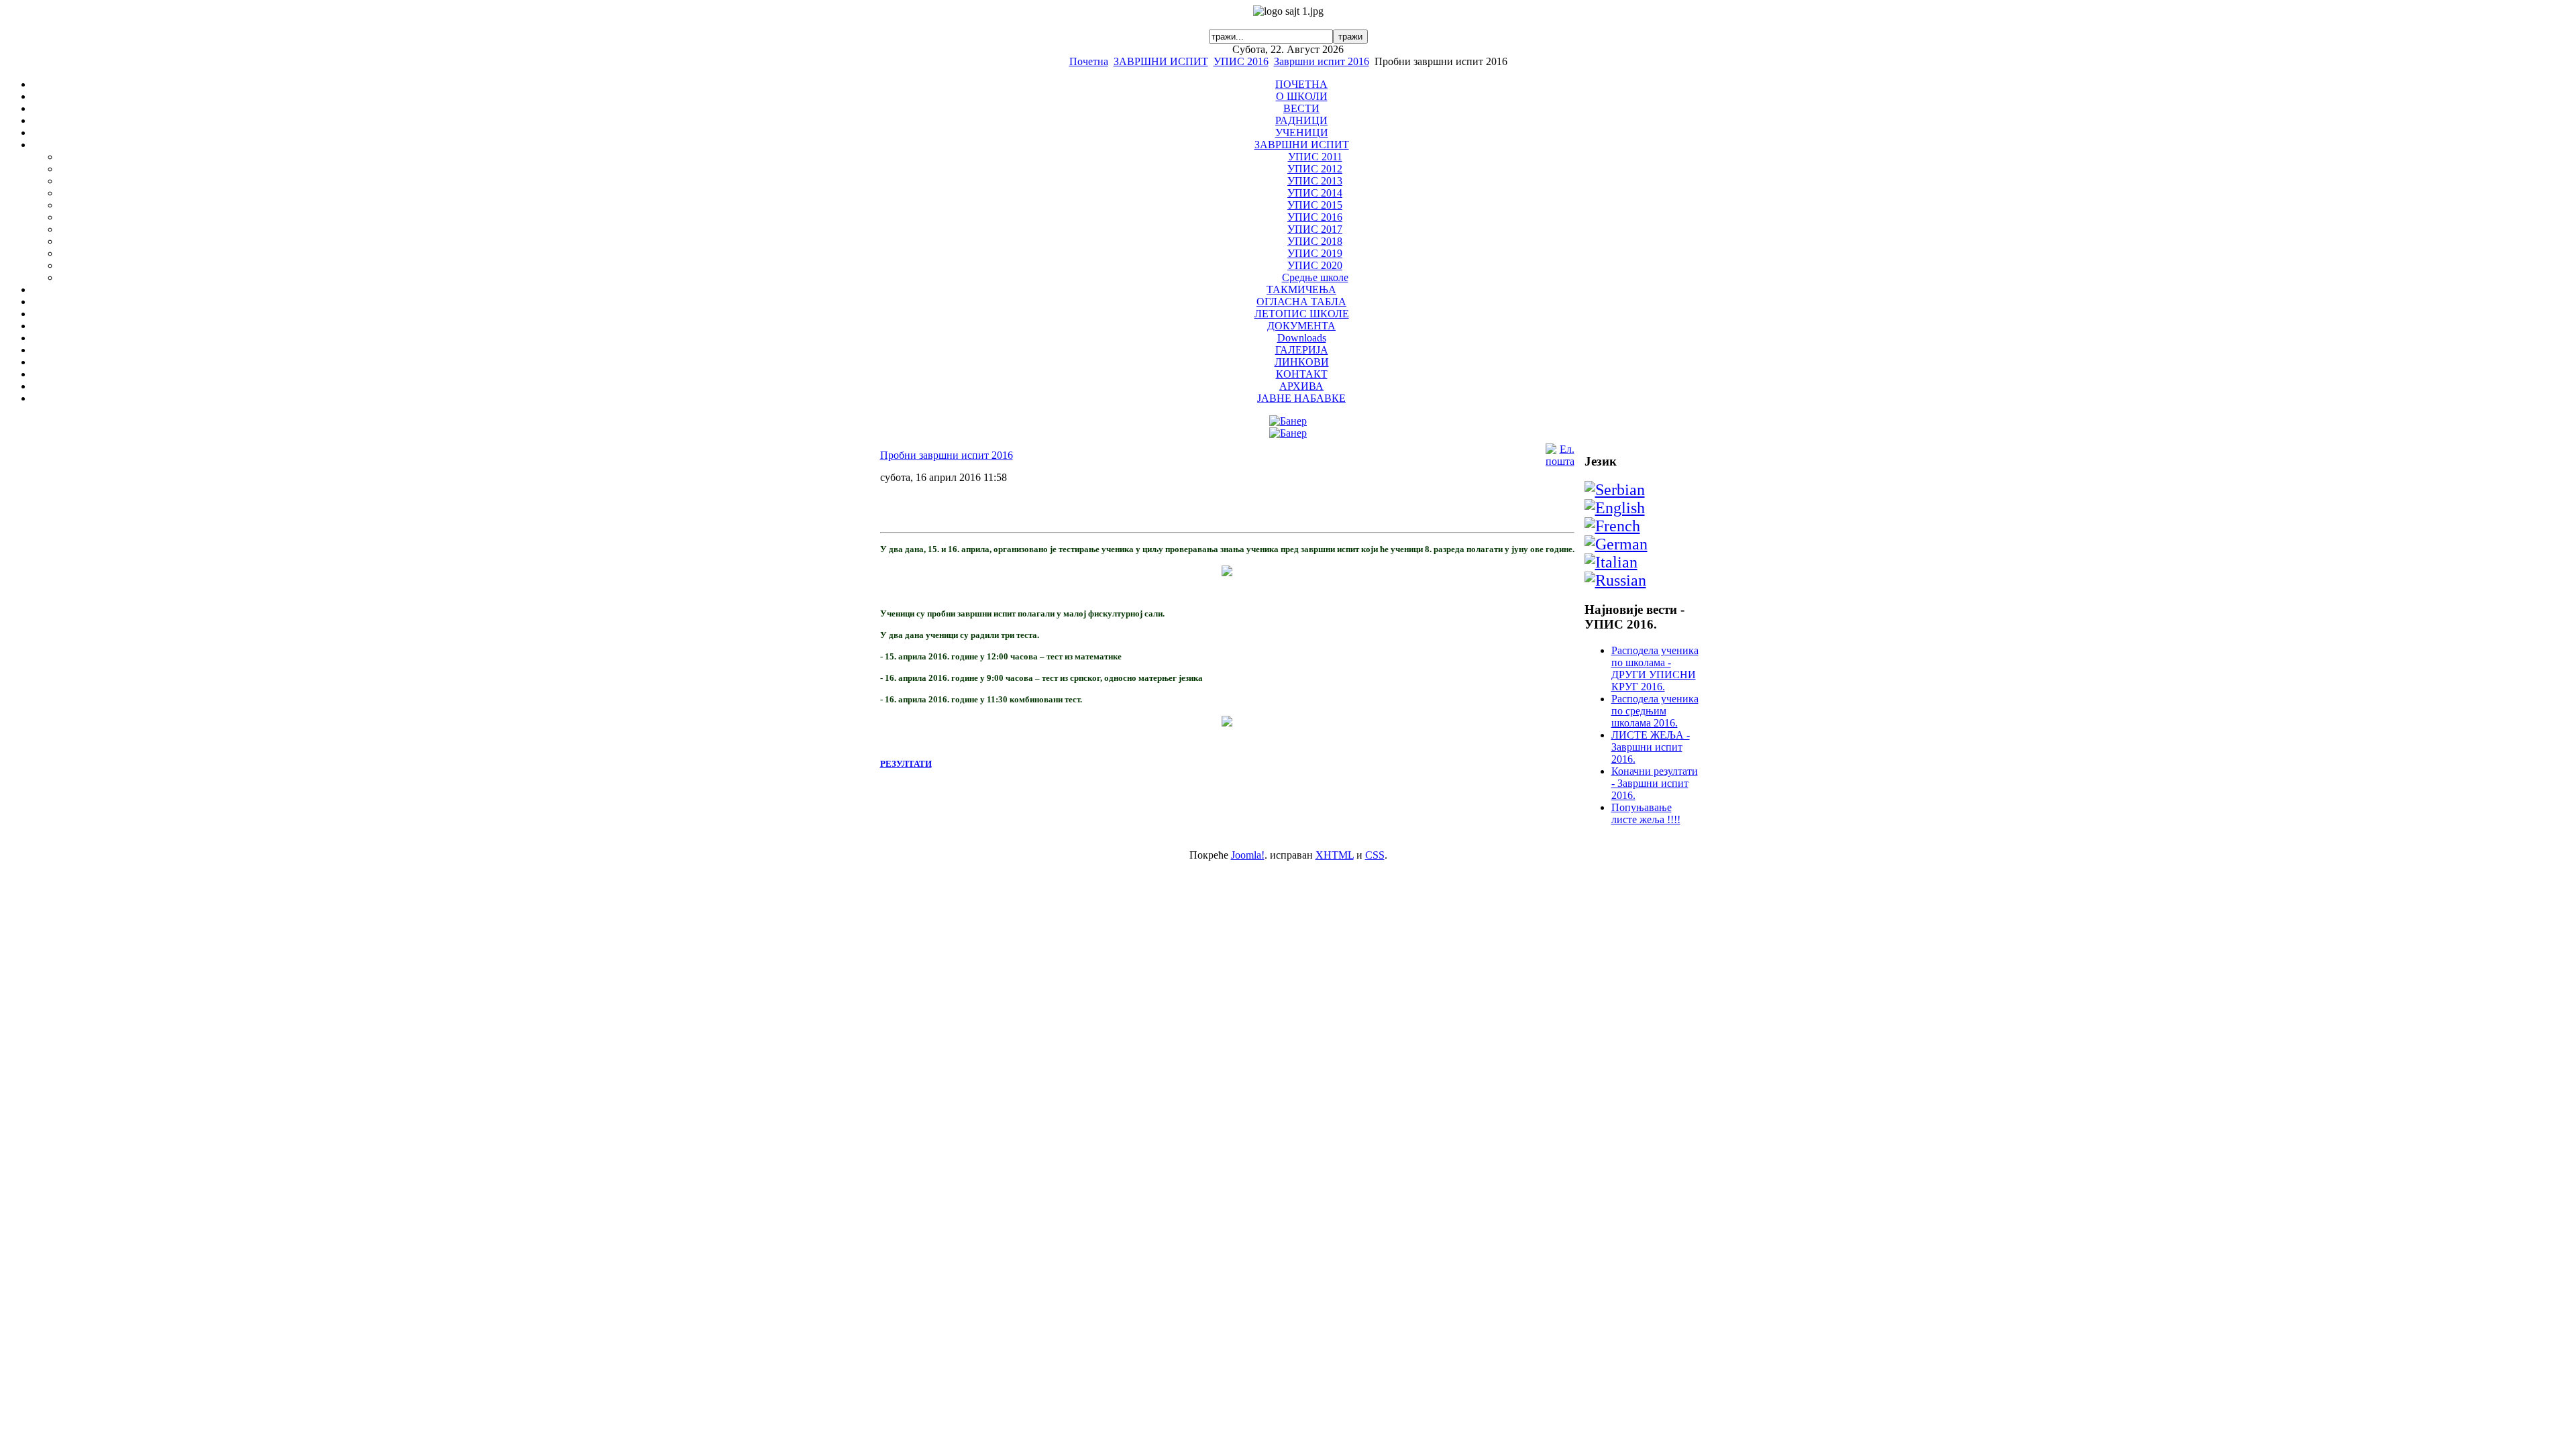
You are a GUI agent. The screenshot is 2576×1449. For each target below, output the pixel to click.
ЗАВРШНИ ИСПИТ (1161, 61)
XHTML (1335, 855)
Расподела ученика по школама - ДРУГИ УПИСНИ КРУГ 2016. (1655, 668)
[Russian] (1615, 580)
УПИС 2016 (1241, 61)
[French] (1612, 526)
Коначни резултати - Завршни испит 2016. (1655, 783)
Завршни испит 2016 (1322, 61)
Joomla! (1248, 855)
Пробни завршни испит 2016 (947, 455)
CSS (1375, 855)
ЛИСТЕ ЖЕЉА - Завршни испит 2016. (1651, 747)
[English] (1615, 508)
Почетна (1089, 61)
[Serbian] (1615, 490)
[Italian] (1611, 562)
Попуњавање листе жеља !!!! (1646, 813)
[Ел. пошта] (1560, 461)
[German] (1616, 544)
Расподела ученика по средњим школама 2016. (1655, 711)
